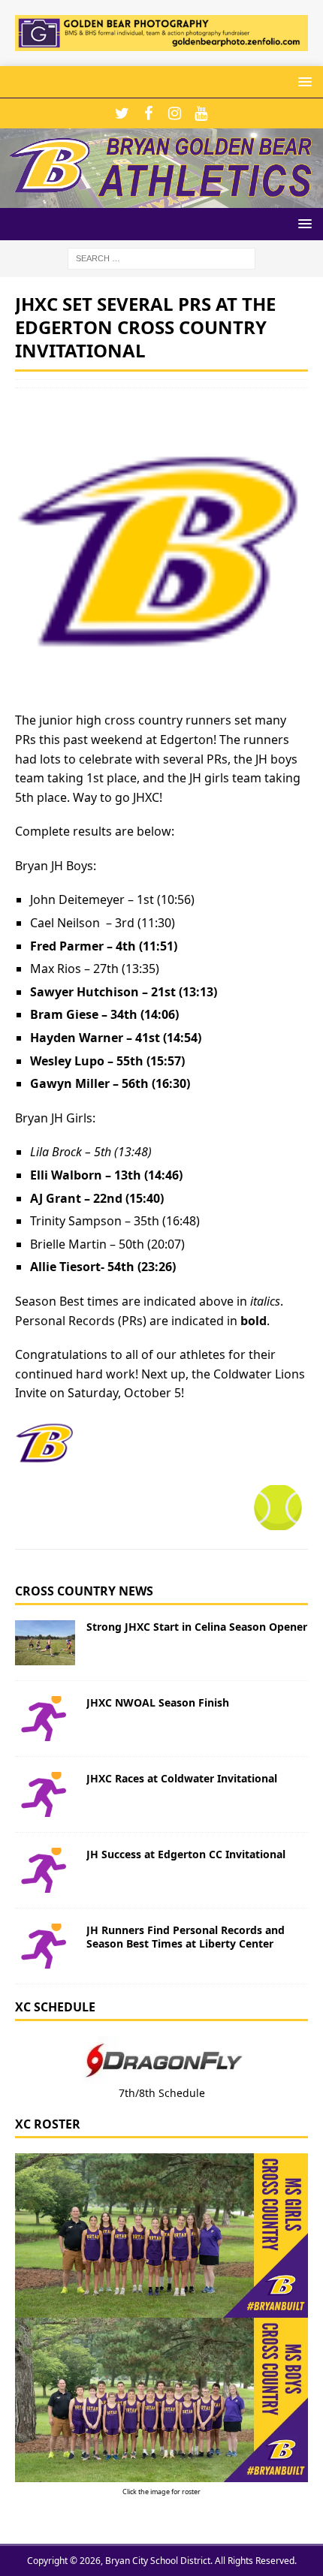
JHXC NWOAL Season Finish (158, 1702)
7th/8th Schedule (162, 2093)
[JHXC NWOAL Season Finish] (45, 1719)
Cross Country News (84, 1591)
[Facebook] (148, 113)
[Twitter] (122, 113)
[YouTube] (201, 113)
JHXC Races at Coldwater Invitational (182, 1778)
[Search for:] (161, 257)
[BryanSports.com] (161, 199)
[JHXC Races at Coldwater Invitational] (45, 1794)
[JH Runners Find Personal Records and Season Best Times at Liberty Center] (45, 1946)
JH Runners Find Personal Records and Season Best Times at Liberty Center (186, 1937)
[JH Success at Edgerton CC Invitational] (45, 1870)
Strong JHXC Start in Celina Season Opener (197, 1627)
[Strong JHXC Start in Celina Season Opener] (45, 1643)
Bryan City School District (158, 2561)
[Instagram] (175, 113)
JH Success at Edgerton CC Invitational (186, 1854)
